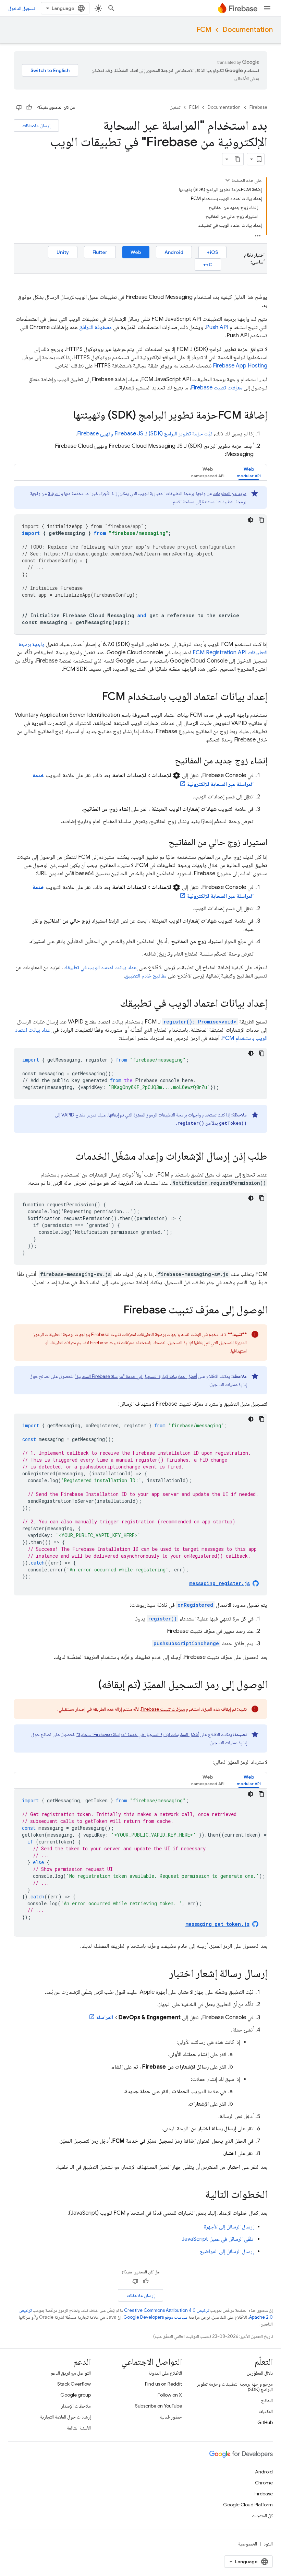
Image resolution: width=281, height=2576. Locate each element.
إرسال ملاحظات (36, 126)
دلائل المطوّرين (260, 2373)
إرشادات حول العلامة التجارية (65, 2417)
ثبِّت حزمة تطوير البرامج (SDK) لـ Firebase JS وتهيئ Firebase (145, 434)
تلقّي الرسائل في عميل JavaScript (218, 2239)
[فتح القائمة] (267, 8)
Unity (63, 252)
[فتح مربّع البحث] (111, 8)
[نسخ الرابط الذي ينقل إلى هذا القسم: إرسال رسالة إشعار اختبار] (162, 1974)
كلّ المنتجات (262, 2516)
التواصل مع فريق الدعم (71, 2373)
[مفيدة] (29, 107)
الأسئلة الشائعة (79, 2428)
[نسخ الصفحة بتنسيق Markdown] (237, 159)
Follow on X (170, 2395)
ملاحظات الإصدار (76, 2406)
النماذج (267, 2400)
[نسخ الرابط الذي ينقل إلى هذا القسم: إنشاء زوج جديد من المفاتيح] (168, 761)
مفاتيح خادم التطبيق (146, 976)
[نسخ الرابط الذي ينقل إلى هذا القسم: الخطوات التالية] (198, 2195)
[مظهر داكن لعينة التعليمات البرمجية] (251, 520)
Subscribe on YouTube (158, 2406)
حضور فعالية (171, 2417)
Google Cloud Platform (248, 2505)
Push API (217, 327)
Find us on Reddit (163, 2384)
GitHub (265, 2422)
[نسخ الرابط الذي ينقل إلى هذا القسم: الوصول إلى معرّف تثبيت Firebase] (117, 1311)
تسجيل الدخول (22, 8)
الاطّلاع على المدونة (165, 2373)
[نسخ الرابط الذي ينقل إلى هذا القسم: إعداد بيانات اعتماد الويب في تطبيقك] (113, 1004)
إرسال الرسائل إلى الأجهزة (229, 2227)
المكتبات (266, 2411)
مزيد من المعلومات (230, 493)
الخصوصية (248, 2544)
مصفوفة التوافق (95, 327)
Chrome (264, 2483)
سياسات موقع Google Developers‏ (155, 2317)
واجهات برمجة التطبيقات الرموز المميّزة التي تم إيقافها (155, 1115)
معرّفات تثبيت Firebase (217, 388)
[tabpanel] (140, 560)
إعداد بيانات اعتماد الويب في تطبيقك (100, 968)
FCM (204, 30)
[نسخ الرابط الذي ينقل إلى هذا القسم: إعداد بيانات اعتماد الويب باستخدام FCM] (95, 697)
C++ (208, 265)
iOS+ (212, 252)
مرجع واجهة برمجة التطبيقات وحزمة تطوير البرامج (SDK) (235, 2387)
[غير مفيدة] (19, 107)
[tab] (249, 472)
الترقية (54, 493)
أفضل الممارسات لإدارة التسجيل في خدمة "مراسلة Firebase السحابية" (136, 1376)
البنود (268, 2544)
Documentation (248, 30)
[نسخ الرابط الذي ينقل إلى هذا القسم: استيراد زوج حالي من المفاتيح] (162, 843)
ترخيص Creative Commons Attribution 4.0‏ (167, 2310)
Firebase (258, 107)
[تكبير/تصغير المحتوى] (228, 180)
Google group (76, 2395)
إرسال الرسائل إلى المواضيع (227, 2251)
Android (174, 252)
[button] (249, 472)
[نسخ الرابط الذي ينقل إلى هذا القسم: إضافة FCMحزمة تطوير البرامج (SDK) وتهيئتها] (66, 416)
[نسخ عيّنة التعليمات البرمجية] (261, 520)
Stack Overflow (74, 2384)
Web (136, 252)
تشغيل (175, 107)
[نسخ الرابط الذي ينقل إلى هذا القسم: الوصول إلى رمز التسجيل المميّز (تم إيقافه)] (91, 1685)
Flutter (100, 252)
